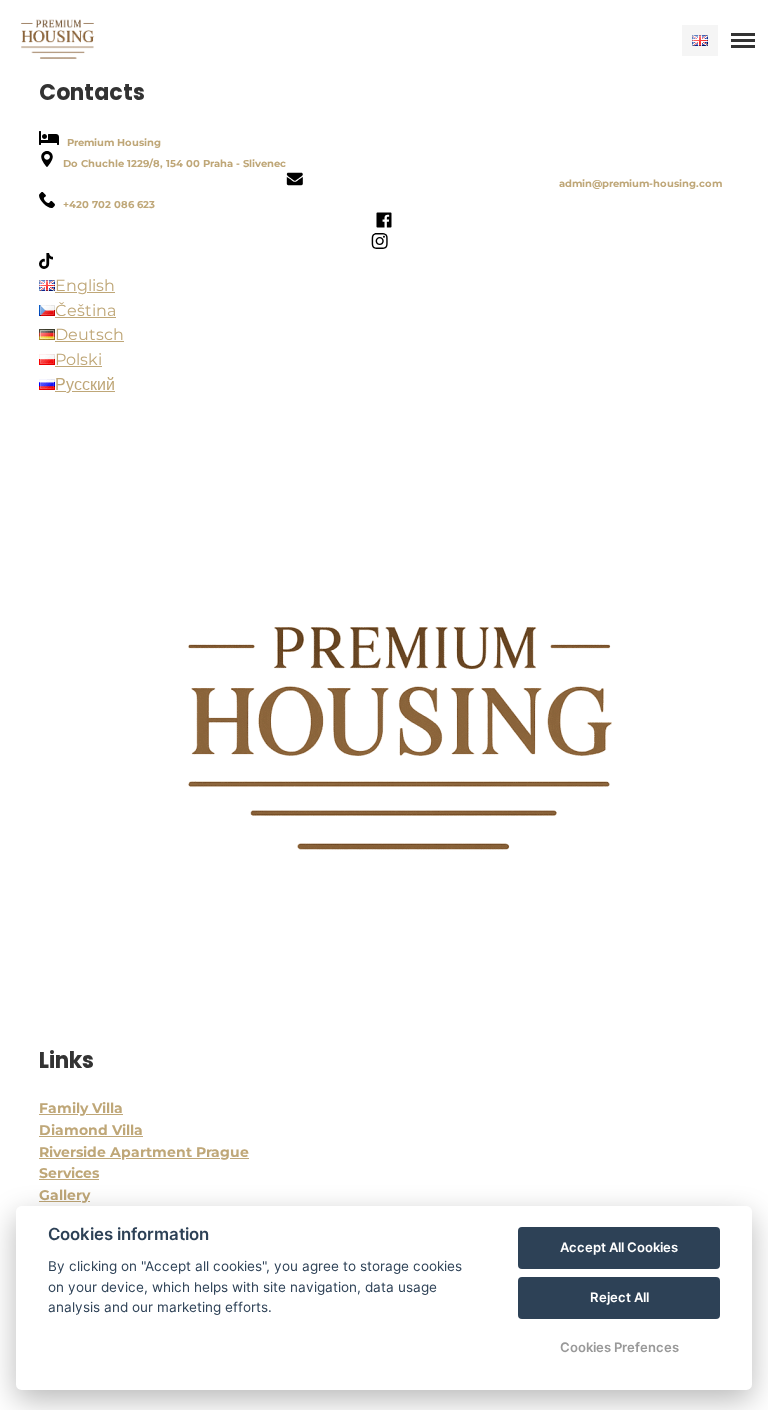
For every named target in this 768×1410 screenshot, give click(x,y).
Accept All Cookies (619, 1247)
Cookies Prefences (619, 1347)
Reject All (619, 1297)
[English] (700, 40)
